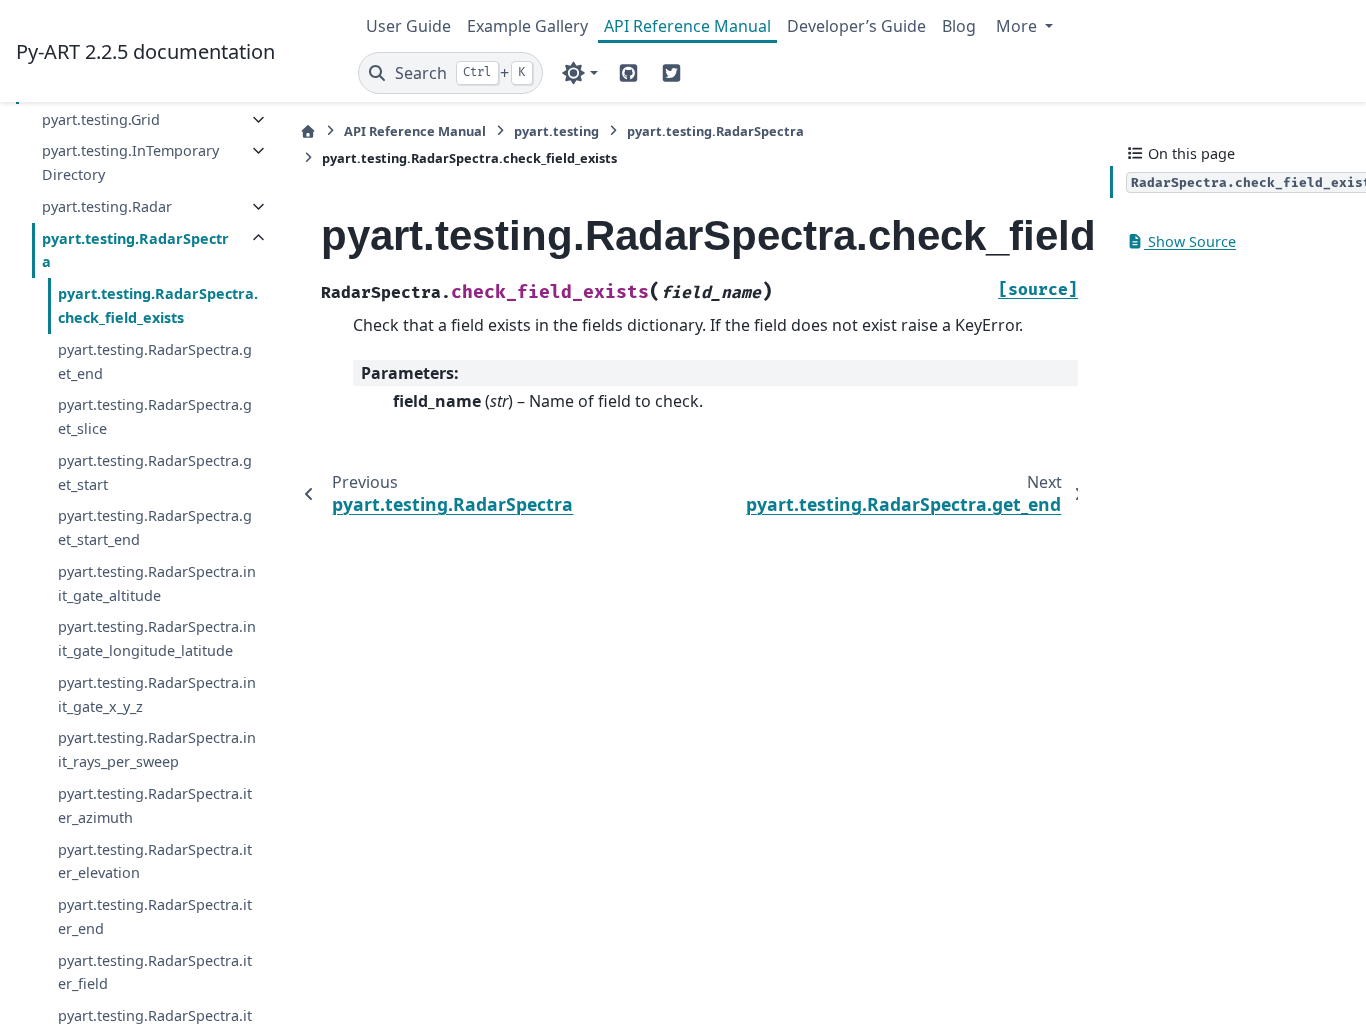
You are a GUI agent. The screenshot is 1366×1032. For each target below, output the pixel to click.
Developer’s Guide (856, 26)
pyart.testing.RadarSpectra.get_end (155, 361)
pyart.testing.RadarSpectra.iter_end (155, 916)
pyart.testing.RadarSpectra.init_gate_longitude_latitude (157, 638)
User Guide (408, 26)
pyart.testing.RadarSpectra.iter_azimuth (155, 805)
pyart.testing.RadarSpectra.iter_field (155, 972)
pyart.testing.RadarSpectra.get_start (155, 472)
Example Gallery (527, 26)
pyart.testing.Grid (101, 119)
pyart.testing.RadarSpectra (135, 250)
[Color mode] (579, 73)
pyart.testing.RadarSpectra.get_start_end (155, 527)
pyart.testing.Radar (107, 206)
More (1018, 26)
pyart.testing (556, 131)
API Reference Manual (687, 26)
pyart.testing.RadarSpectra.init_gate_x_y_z (157, 694)
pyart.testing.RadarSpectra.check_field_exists (158, 305)
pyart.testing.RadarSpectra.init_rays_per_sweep (157, 749)
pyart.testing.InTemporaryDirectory (130, 162)
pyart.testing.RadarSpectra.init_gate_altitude (157, 583)
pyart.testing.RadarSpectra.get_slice (155, 416)
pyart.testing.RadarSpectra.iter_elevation (155, 861)
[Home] (308, 131)
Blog (959, 26)
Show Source (1190, 241)
